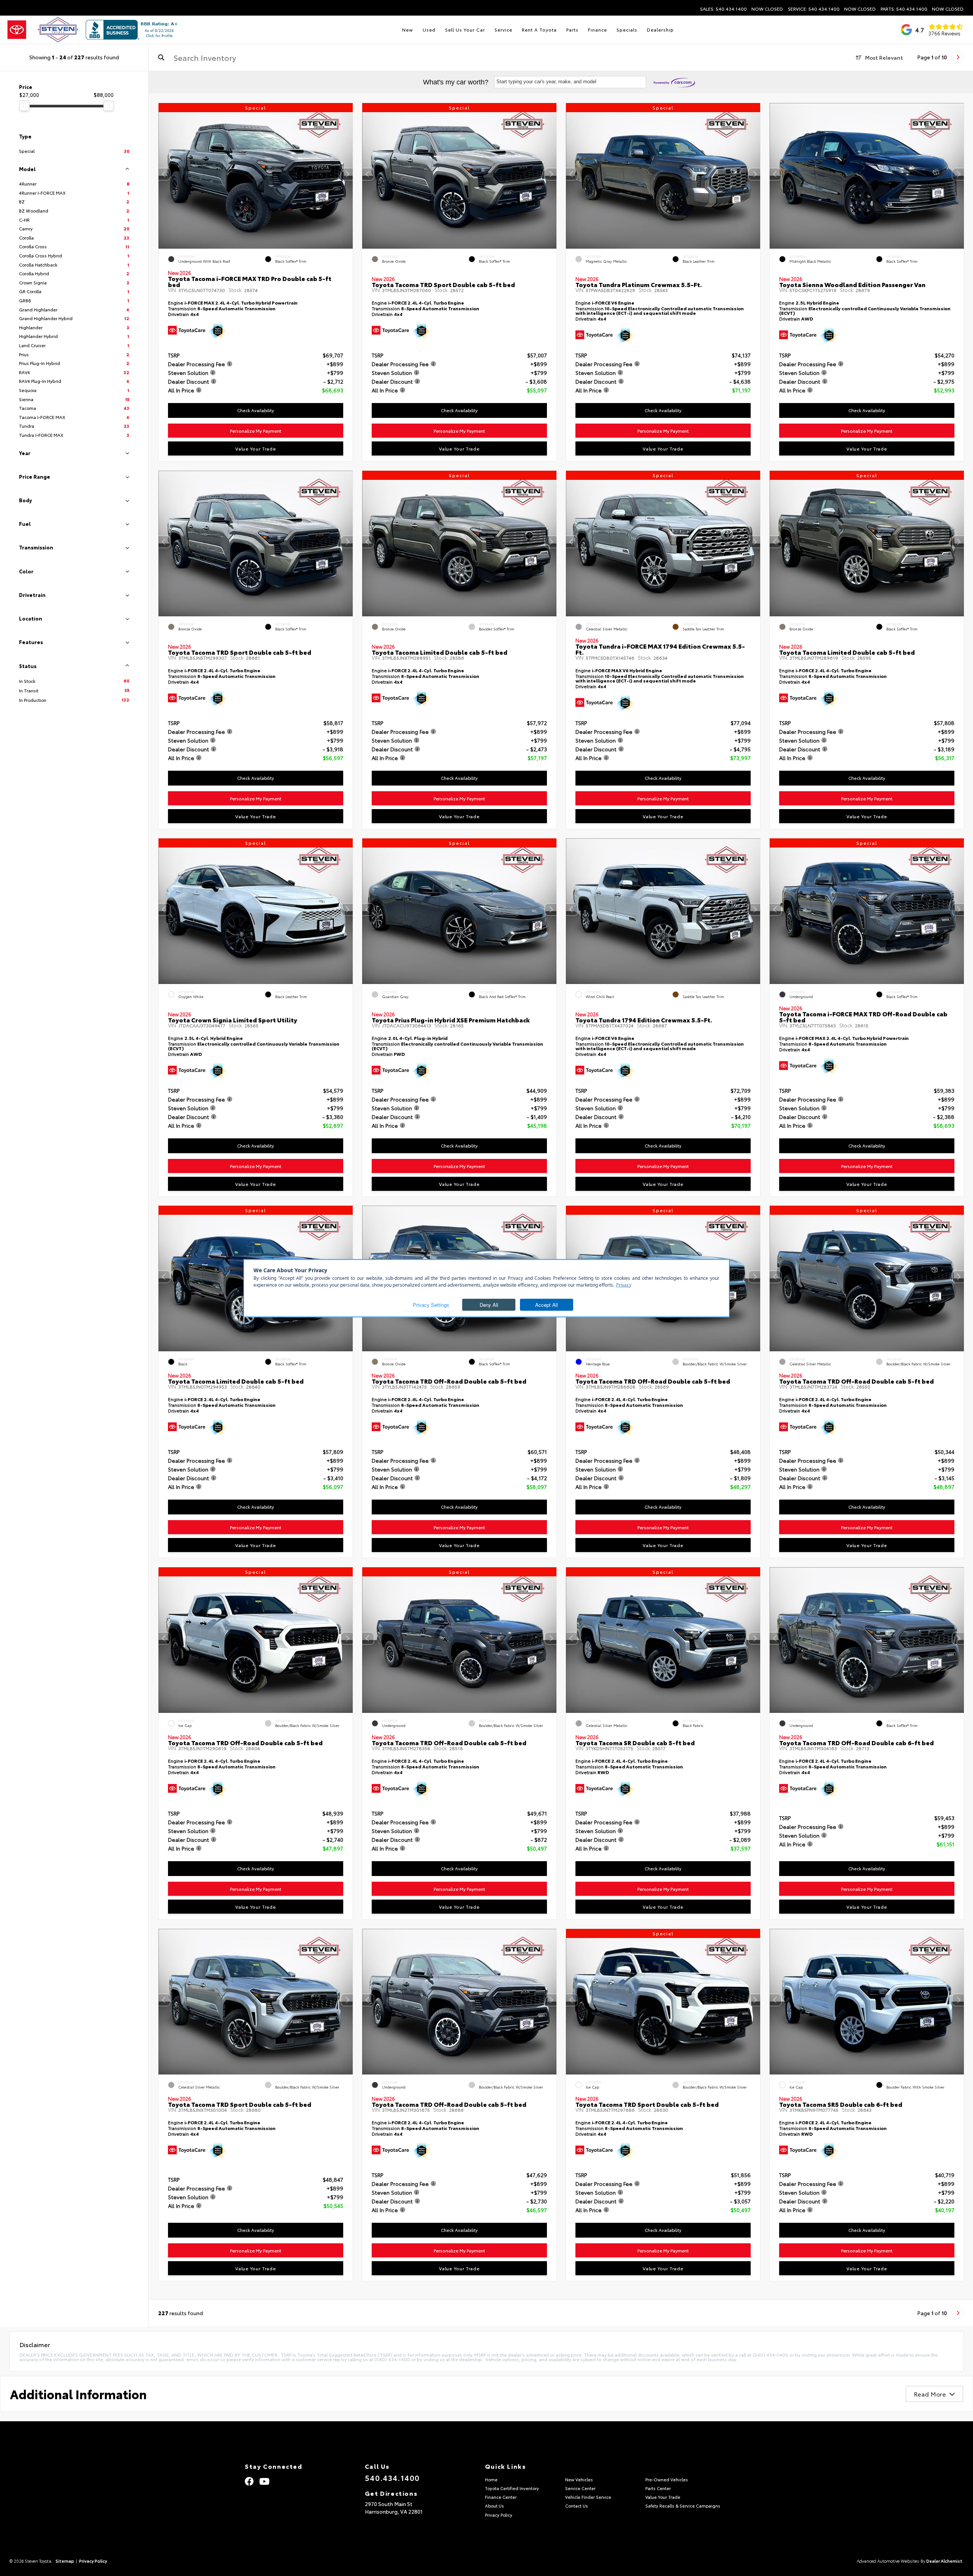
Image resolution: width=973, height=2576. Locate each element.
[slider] (24, 106)
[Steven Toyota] (43, 30)
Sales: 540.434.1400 (723, 9)
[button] (347, 174)
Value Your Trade (256, 448)
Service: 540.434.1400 (814, 9)
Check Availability (256, 410)
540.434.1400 (392, 2478)
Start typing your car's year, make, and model (546, 82)
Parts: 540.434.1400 (904, 9)
